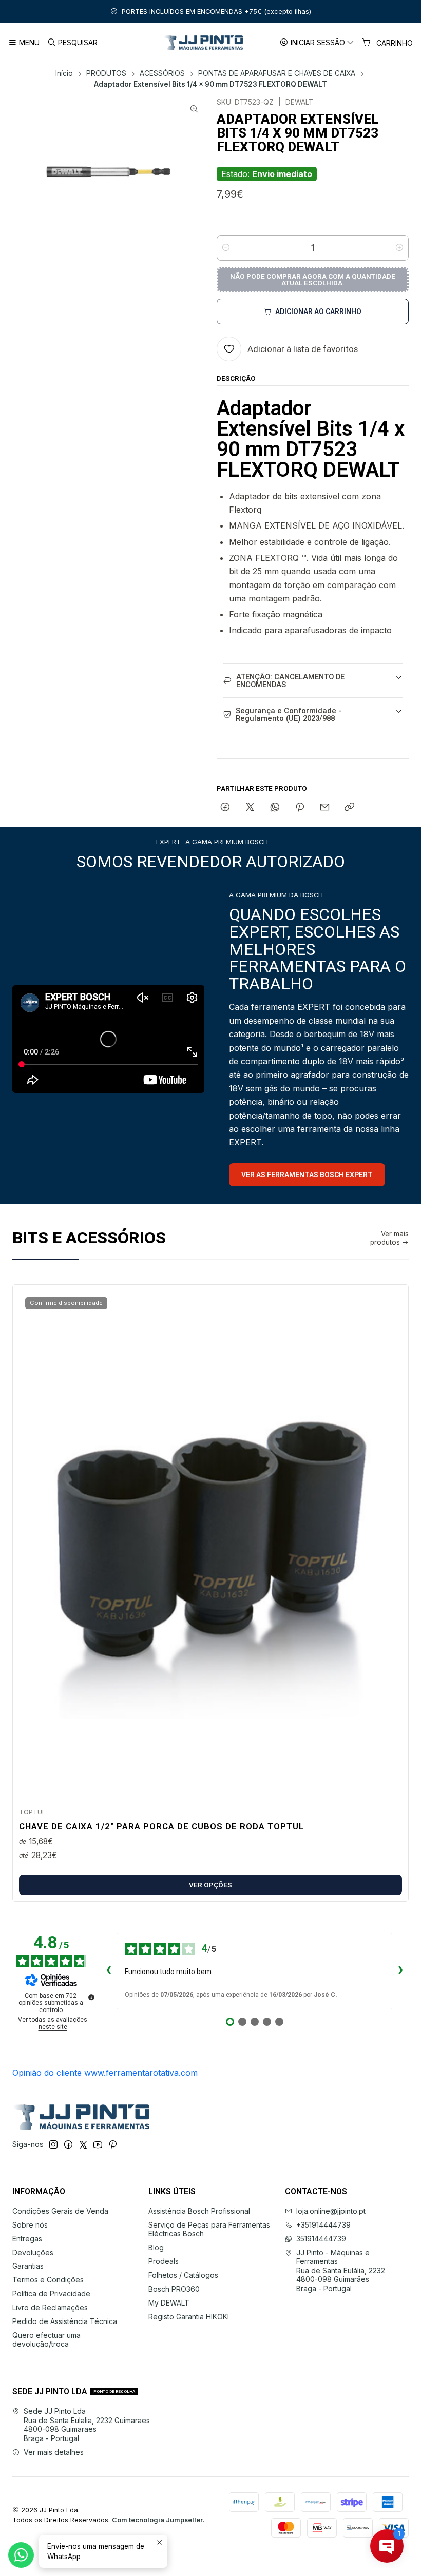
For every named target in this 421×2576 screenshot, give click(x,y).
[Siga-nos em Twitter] (83, 2144)
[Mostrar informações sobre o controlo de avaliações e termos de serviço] (91, 1997)
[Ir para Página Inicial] (203, 43)
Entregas (27, 2239)
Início (64, 74)
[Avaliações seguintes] (400, 1971)
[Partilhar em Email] (325, 808)
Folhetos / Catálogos (183, 2275)
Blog (156, 2247)
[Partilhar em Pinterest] (300, 808)
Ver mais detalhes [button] (54, 2452)
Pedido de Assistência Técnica (65, 2321)
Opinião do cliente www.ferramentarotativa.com (105, 2073)
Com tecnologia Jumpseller (157, 2520)
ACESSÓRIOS (162, 74)
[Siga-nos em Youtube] (98, 2144)
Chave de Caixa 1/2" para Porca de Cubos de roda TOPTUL (161, 1826)
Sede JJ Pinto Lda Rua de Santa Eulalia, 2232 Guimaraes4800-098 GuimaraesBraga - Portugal (87, 2425)
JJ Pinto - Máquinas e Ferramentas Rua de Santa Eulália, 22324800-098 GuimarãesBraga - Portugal (341, 2270)
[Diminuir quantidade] (226, 248)
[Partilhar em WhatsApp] (275, 808)
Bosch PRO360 (174, 2289)
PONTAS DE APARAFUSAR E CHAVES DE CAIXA (277, 74)
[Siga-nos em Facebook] (68, 2144)
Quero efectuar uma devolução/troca (46, 2340)
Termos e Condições (48, 2280)
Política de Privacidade (51, 2294)
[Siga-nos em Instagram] (53, 2144)
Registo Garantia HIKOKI (189, 2317)
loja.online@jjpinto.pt (331, 2211)
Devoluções (33, 2252)
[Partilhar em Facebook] (225, 808)
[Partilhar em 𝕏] (250, 808)
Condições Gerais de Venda (60, 2211)
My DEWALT (169, 2303)
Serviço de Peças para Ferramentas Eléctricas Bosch (209, 2229)
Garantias (28, 2266)
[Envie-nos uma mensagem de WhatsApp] (21, 2555)
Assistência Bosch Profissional (199, 2211)
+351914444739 (323, 2225)
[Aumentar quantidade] (399, 248)
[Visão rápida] (390, 1543)
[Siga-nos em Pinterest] (113, 2144)
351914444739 (321, 2239)
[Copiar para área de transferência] (349, 808)
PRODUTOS (106, 74)
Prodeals (164, 2261)
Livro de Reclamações (50, 2307)
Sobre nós (30, 2225)
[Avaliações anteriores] (108, 1971)
